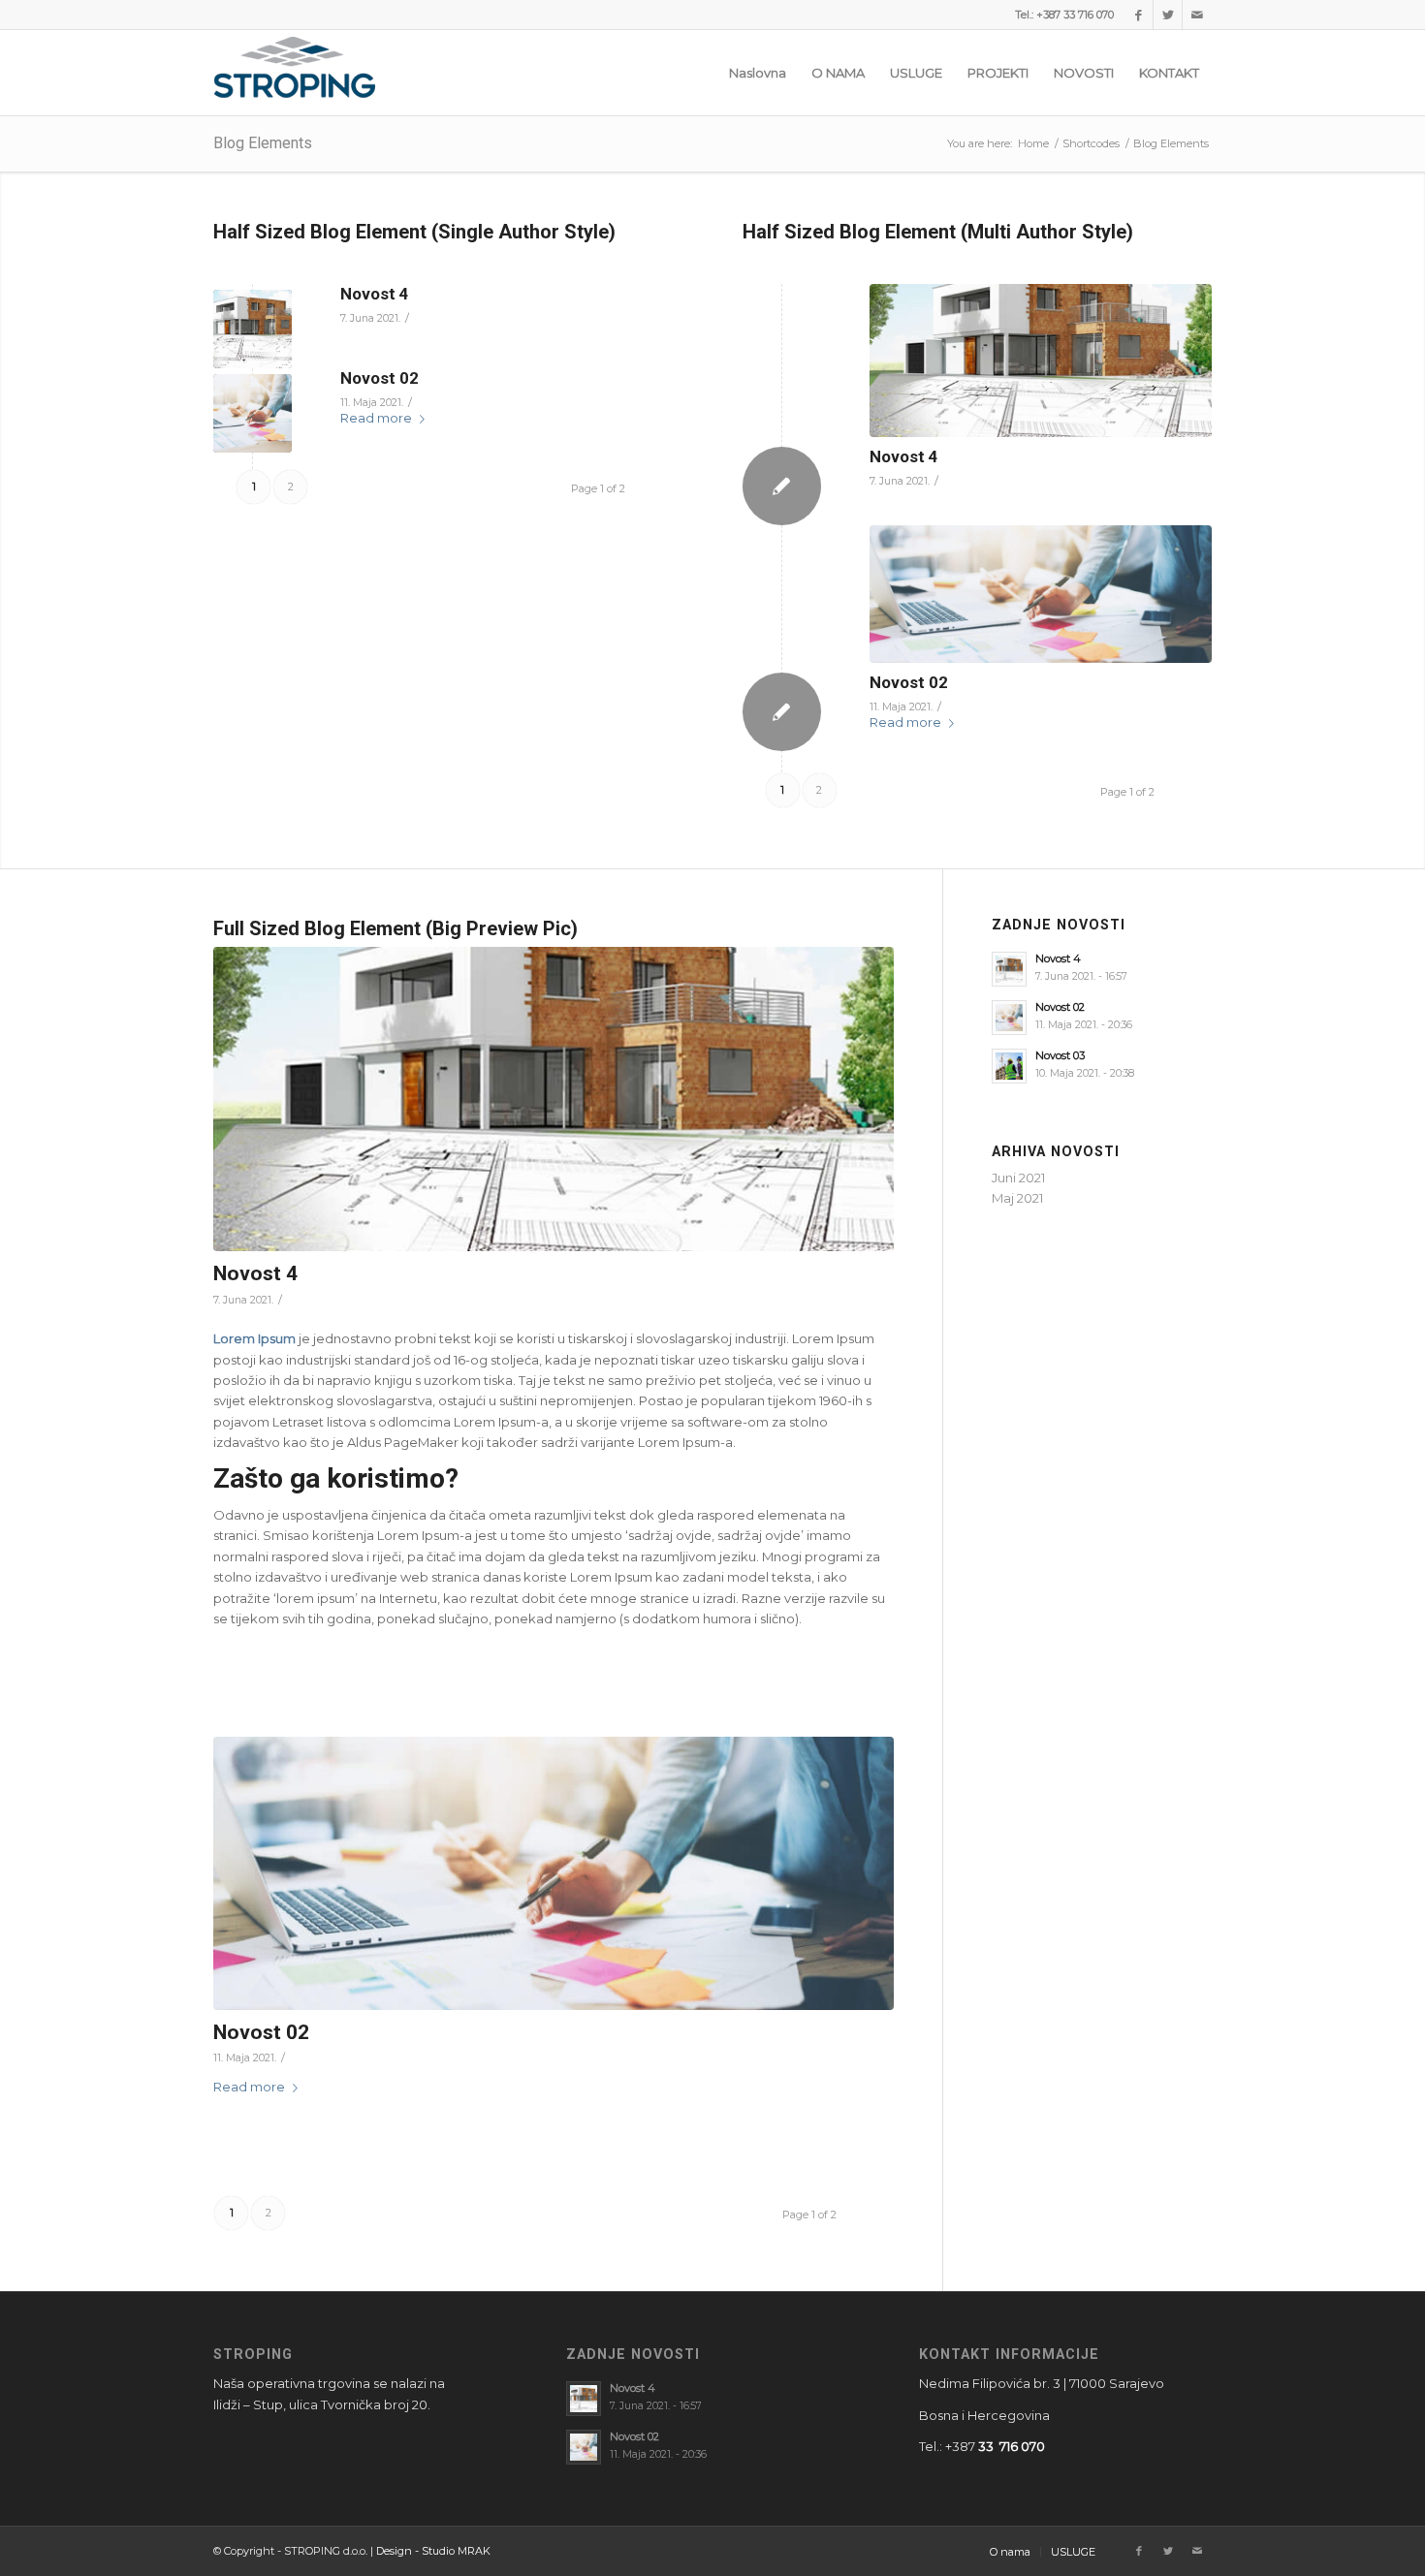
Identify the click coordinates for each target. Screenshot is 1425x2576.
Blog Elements (263, 143)
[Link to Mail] (1197, 15)
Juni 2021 (1018, 1178)
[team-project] (253, 413)
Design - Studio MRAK (433, 2551)
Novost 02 (380, 378)
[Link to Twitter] (1168, 15)
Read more (376, 418)
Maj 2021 (1017, 1198)
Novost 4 (375, 294)
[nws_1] (253, 329)
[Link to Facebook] (1139, 15)
